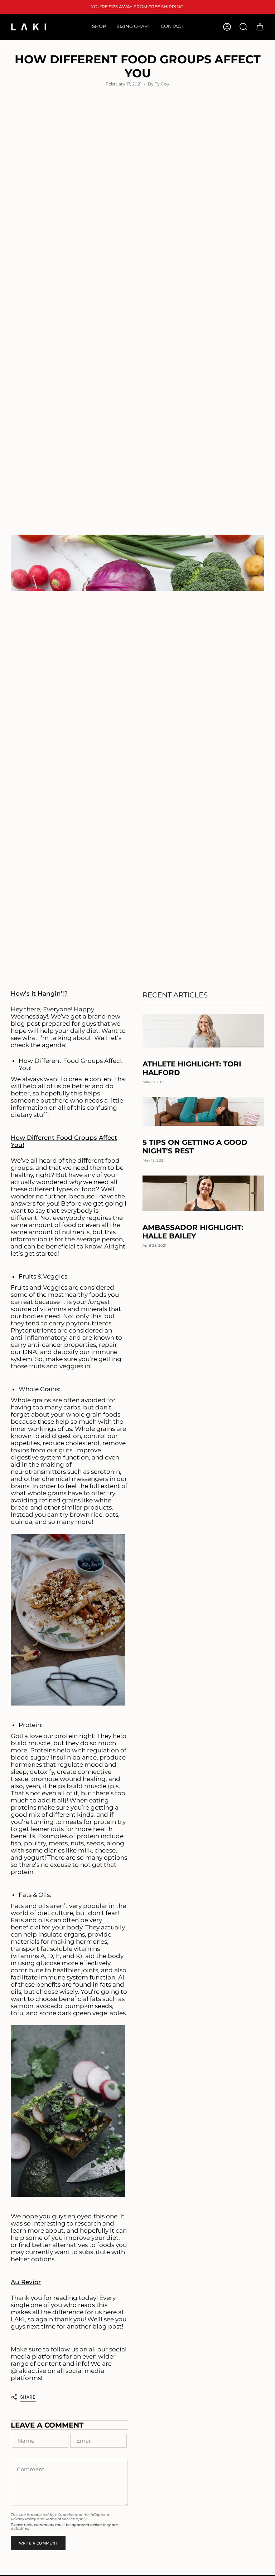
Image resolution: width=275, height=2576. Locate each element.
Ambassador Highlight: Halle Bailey (193, 1232)
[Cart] (260, 27)
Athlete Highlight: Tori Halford (192, 1068)
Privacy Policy (23, 2519)
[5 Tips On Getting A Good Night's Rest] (203, 1111)
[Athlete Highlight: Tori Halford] (203, 1031)
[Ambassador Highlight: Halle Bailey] (203, 1193)
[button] (99, 27)
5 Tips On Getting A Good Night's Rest (195, 1147)
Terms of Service (60, 2519)
